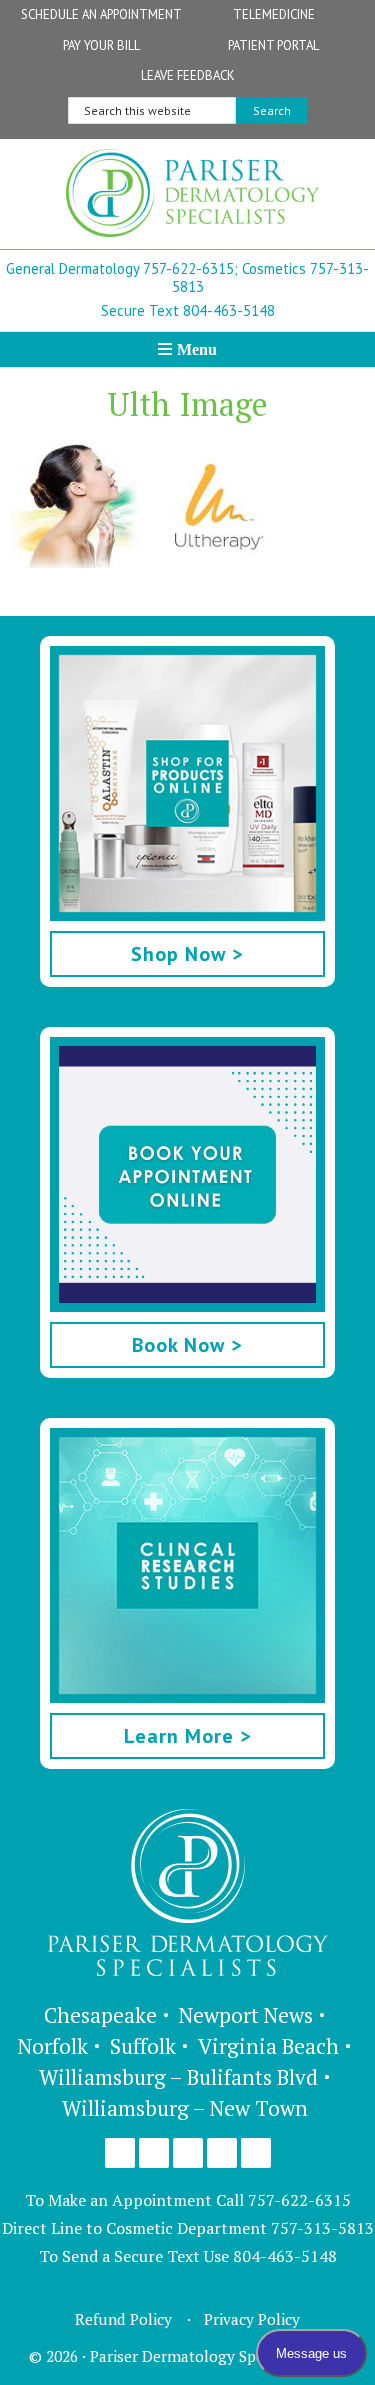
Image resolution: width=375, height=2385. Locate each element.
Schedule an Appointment (101, 14)
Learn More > (188, 1736)
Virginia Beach (268, 2046)
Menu (197, 349)
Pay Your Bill (101, 45)
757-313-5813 (322, 2228)
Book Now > (187, 1345)
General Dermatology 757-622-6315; (122, 268)
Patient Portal (273, 45)
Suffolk (143, 2046)
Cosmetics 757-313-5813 (271, 278)
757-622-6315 (299, 2200)
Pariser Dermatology (192, 199)
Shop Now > (187, 954)
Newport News (246, 2015)
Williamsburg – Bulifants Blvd (178, 2077)
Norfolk (53, 2046)
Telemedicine (274, 14)
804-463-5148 (285, 2256)
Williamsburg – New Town (185, 2108)
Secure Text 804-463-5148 (188, 310)
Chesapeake (100, 2015)
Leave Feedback (188, 75)
